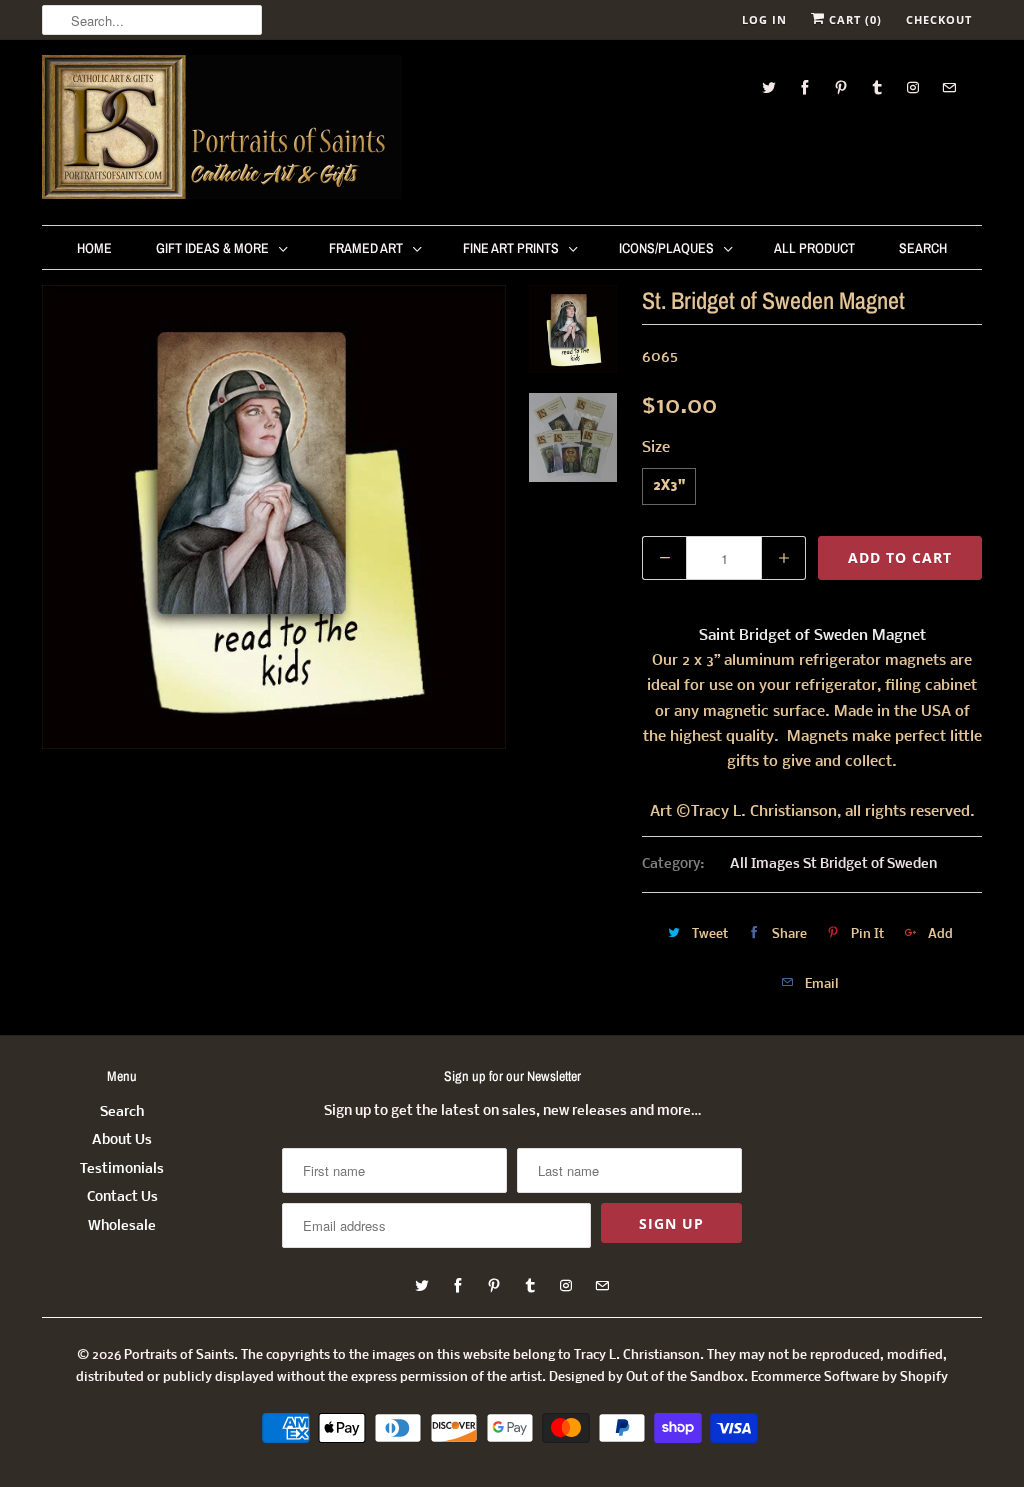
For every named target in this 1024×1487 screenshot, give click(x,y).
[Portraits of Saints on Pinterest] (841, 87)
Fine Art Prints (511, 248)
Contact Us (122, 1197)
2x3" (669, 486)
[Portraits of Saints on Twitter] (769, 87)
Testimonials (122, 1169)
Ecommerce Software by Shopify (849, 1377)
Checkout (939, 19)
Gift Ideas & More (212, 248)
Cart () (853, 19)
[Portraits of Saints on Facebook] (805, 87)
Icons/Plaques (666, 248)
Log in (764, 19)
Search (923, 248)
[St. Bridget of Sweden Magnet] (274, 517)
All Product (814, 248)
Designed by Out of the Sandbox (646, 1377)
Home (94, 248)
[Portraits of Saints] (222, 130)
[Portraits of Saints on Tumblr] (877, 87)
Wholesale (122, 1226)
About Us (122, 1140)
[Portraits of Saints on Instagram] (913, 87)
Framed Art (366, 248)
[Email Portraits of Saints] (949, 87)
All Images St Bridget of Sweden (833, 864)
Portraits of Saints (179, 1355)
